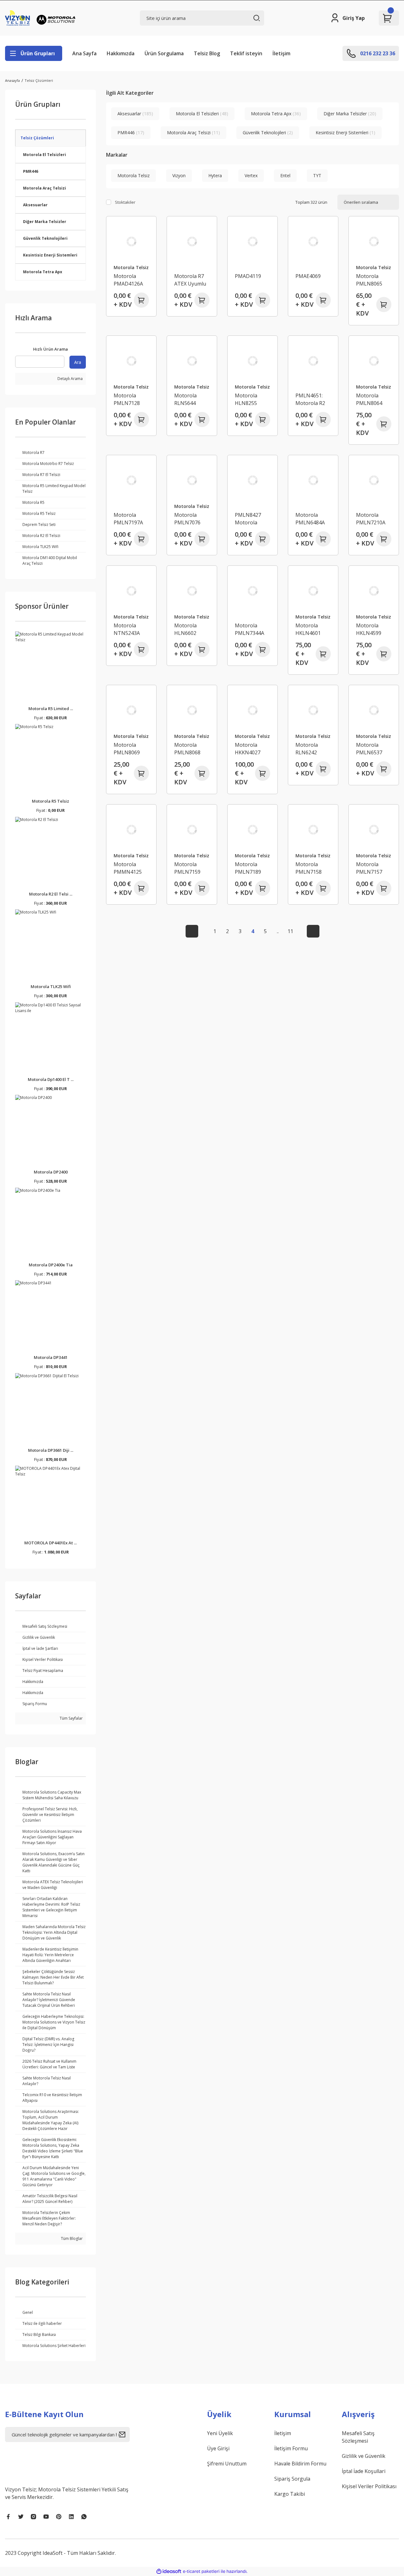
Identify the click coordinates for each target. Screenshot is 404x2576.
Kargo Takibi (290, 2494)
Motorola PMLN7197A (128, 519)
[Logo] (41, 18)
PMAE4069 (308, 276)
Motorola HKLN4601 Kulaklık (308, 629)
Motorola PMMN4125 (128, 868)
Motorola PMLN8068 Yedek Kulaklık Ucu (191, 749)
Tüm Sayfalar (71, 1718)
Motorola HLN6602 (185, 629)
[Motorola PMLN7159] (192, 830)
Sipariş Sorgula (292, 2479)
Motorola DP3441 (51, 1357)
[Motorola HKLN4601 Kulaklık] (313, 591)
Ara (78, 362)
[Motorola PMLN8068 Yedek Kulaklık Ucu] (192, 710)
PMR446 (31, 171)
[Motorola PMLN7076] (192, 480)
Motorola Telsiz (131, 267)
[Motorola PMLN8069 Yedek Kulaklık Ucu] (131, 710)
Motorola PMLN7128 (127, 399)
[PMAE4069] (313, 241)
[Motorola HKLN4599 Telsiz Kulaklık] (374, 591)
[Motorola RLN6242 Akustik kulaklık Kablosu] (313, 710)
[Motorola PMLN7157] (374, 830)
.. (278, 931)
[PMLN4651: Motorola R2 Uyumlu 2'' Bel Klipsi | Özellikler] (313, 361)
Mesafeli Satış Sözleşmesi (358, 2437)
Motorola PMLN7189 (248, 868)
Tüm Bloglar (71, 2238)
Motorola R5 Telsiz (50, 801)
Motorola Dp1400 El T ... (51, 1079)
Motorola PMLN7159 (187, 868)
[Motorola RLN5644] (192, 361)
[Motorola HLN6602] (192, 591)
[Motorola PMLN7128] (131, 361)
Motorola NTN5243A (127, 629)
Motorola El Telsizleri (45, 155)
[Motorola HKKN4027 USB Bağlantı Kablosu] (252, 710)
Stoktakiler (125, 202)
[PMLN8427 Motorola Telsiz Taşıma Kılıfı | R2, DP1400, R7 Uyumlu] (252, 480)
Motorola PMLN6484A (310, 519)
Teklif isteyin (246, 53)
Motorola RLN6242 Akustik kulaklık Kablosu (307, 749)
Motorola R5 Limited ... (51, 709)
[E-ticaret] (201, 2571)
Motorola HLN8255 (246, 399)
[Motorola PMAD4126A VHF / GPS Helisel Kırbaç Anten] (131, 241)
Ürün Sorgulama (164, 53)
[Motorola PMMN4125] (131, 830)
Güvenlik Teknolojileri (45, 238)
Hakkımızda (121, 53)
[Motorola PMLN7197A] (131, 480)
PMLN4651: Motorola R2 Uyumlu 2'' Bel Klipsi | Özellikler (312, 399)
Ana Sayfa (84, 53)
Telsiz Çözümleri (39, 80)
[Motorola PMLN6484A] (313, 480)
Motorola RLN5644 (185, 399)
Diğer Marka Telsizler (45, 222)
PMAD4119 (248, 276)
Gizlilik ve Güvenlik (364, 2456)
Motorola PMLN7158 (309, 868)
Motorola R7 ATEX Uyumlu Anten (190, 280)
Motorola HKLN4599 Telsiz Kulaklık (373, 629)
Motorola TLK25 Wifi (51, 986)
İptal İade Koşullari (364, 2471)
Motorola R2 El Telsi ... (51, 894)
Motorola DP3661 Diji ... (51, 1450)
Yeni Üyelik (220, 2433)
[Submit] (124, 2434)
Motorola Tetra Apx (43, 272)
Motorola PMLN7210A (371, 519)
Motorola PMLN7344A (250, 629)
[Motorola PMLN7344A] (252, 591)
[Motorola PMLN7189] (252, 830)
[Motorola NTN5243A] (131, 591)
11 (290, 931)
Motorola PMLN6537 (369, 749)
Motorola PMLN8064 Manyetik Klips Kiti (373, 399)
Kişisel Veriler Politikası (369, 2486)
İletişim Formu (291, 2448)
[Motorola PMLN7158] (313, 830)
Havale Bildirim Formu (300, 2464)
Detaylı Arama (70, 379)
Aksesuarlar (35, 205)
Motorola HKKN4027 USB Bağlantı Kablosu (250, 749)
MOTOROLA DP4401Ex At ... (50, 1543)
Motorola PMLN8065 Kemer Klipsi (371, 280)
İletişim (281, 53)
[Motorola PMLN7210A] (374, 480)
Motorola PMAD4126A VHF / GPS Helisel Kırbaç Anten (130, 280)
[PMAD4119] (252, 241)
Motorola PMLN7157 (369, 868)
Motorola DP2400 (51, 1172)
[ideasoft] (169, 2571)
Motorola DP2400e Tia (51, 1265)
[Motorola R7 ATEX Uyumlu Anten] (192, 241)
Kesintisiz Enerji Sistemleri (50, 255)
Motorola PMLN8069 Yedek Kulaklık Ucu (131, 749)
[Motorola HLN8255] (252, 361)
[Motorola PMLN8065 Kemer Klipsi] (374, 241)
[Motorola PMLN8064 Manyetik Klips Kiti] (374, 361)
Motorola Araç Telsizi (45, 188)
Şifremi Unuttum (227, 2464)
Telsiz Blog (207, 53)
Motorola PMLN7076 (187, 519)
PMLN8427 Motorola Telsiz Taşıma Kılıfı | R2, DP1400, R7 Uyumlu (251, 519)
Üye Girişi (218, 2448)
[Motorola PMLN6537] (374, 710)
